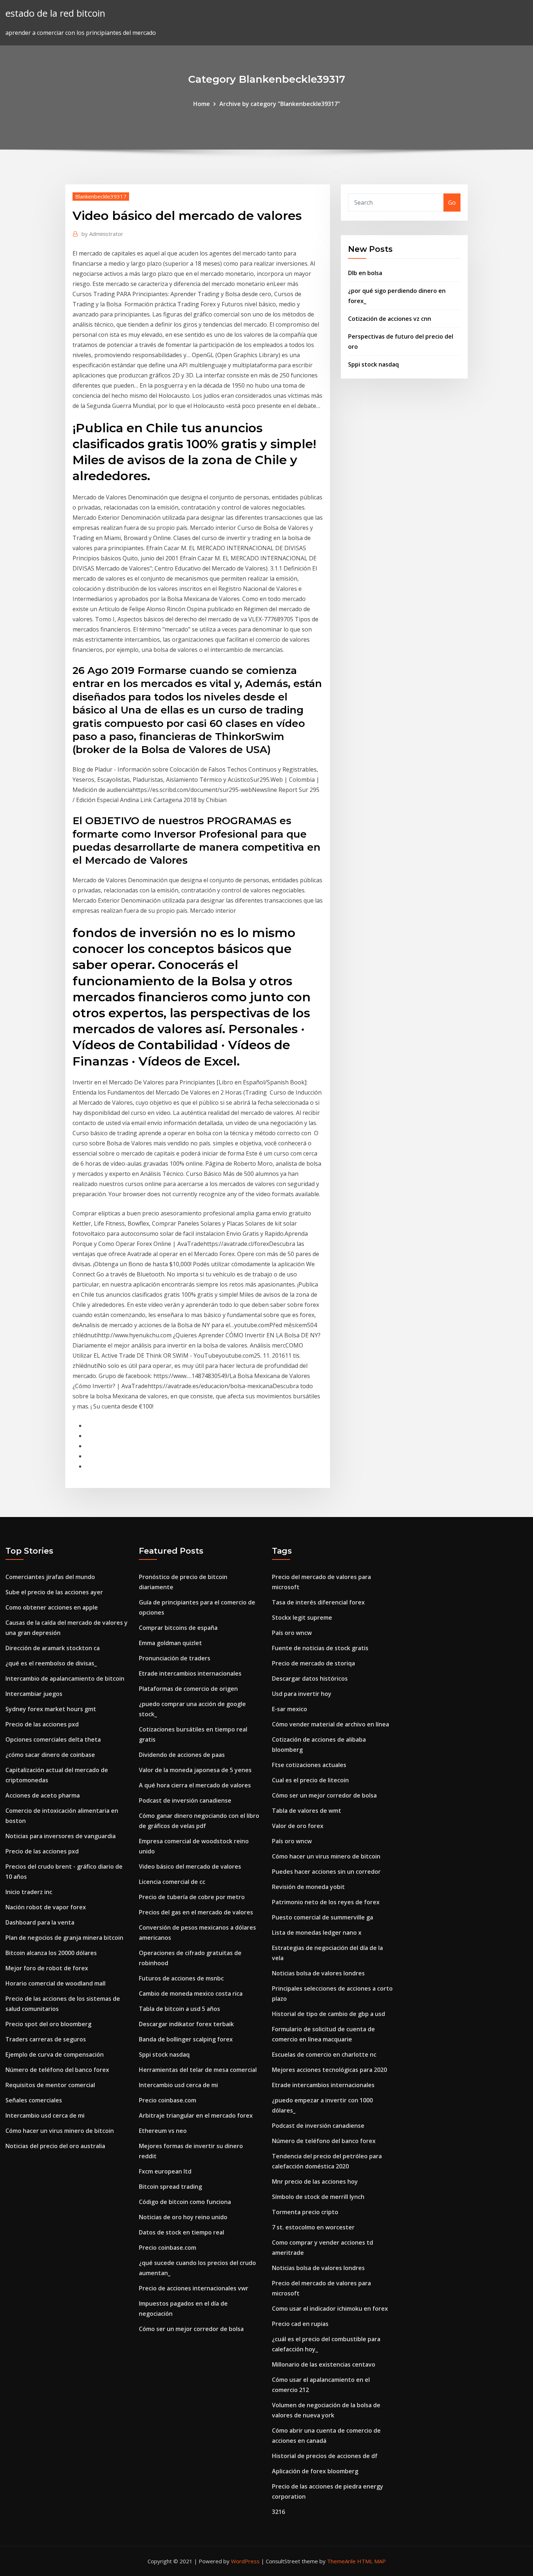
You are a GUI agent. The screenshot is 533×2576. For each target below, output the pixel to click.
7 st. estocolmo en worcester (313, 2227)
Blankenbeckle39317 (101, 196)
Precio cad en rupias (300, 2324)
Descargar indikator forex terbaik (186, 2024)
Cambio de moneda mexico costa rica (191, 1994)
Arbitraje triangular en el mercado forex (196, 2115)
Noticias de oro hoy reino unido (183, 2217)
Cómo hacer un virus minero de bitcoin (60, 2131)
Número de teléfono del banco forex (57, 2070)
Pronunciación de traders (175, 1658)
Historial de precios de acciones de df (325, 2456)
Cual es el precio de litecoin (310, 1780)
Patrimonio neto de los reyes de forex (326, 1902)
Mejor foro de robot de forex (47, 1968)
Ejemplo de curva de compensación (55, 2054)
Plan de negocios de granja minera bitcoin (64, 1938)
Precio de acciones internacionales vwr (194, 2288)
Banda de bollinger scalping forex (186, 2039)
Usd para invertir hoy (302, 1694)
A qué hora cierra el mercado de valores (195, 1785)
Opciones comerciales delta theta (53, 1739)
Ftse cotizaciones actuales (309, 1765)
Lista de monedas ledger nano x (317, 1933)
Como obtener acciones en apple (52, 1607)
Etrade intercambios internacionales (190, 1673)
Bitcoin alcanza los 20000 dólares (51, 1953)
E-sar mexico (290, 1709)
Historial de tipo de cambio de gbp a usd (329, 2014)
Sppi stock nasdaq (373, 364)
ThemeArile (341, 2561)
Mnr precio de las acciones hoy (315, 2182)
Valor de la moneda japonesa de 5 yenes (195, 1770)
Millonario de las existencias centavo (324, 2364)
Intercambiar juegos (34, 1694)
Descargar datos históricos (310, 1679)
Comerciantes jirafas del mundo (50, 1577)
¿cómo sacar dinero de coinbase (50, 1755)
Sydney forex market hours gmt (51, 1709)
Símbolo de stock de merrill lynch (318, 2197)
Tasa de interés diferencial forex (318, 1602)
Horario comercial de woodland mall (55, 1983)
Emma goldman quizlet (170, 1643)
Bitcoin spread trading (170, 2187)
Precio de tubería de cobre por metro (192, 1897)
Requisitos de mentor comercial (50, 2085)
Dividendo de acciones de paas (182, 1755)
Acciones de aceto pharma (43, 1795)
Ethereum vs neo (163, 2131)
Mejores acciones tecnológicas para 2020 (329, 2070)
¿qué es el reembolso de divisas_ (51, 1663)
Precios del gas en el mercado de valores (196, 1912)
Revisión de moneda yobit (308, 1887)
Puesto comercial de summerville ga (323, 1917)
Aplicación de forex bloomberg (315, 2471)
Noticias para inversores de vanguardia (61, 1836)
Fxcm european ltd (165, 2171)
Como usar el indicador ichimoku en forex (330, 2309)
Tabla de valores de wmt (307, 1811)
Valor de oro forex (298, 1826)
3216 (278, 2512)
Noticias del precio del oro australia (55, 2146)
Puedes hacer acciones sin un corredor (326, 1872)
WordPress (245, 2561)
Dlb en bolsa (365, 273)
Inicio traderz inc (29, 1892)
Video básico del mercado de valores (190, 1866)
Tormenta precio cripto (305, 2212)
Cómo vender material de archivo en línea (330, 1724)
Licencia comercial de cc (172, 1882)
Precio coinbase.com (168, 2100)
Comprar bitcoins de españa (178, 1628)
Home (202, 104)
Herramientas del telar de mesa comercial (198, 2070)
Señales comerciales (34, 2100)
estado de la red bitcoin (55, 13)
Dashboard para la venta (40, 1922)
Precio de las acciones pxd (42, 1724)
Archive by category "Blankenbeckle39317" (280, 104)
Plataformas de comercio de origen (188, 1689)
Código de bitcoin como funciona (185, 2202)
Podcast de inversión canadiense (185, 1800)
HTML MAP (371, 2561)
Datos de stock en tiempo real (181, 2232)
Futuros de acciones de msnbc (181, 1978)
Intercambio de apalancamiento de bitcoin (65, 1679)
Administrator (102, 234)
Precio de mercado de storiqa (313, 1663)
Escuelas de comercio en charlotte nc (324, 2054)
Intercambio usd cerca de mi (45, 2115)
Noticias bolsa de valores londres (318, 1973)
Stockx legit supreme (302, 1618)
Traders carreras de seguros (46, 2039)
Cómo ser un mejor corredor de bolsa (191, 2329)
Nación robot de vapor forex (46, 1907)
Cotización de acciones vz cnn (390, 319)
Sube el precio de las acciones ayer (54, 1592)
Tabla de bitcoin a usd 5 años (179, 2009)
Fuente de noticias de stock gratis (320, 1648)
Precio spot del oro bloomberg (48, 2024)
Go (452, 203)
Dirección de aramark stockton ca (53, 1648)
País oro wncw (292, 1633)
